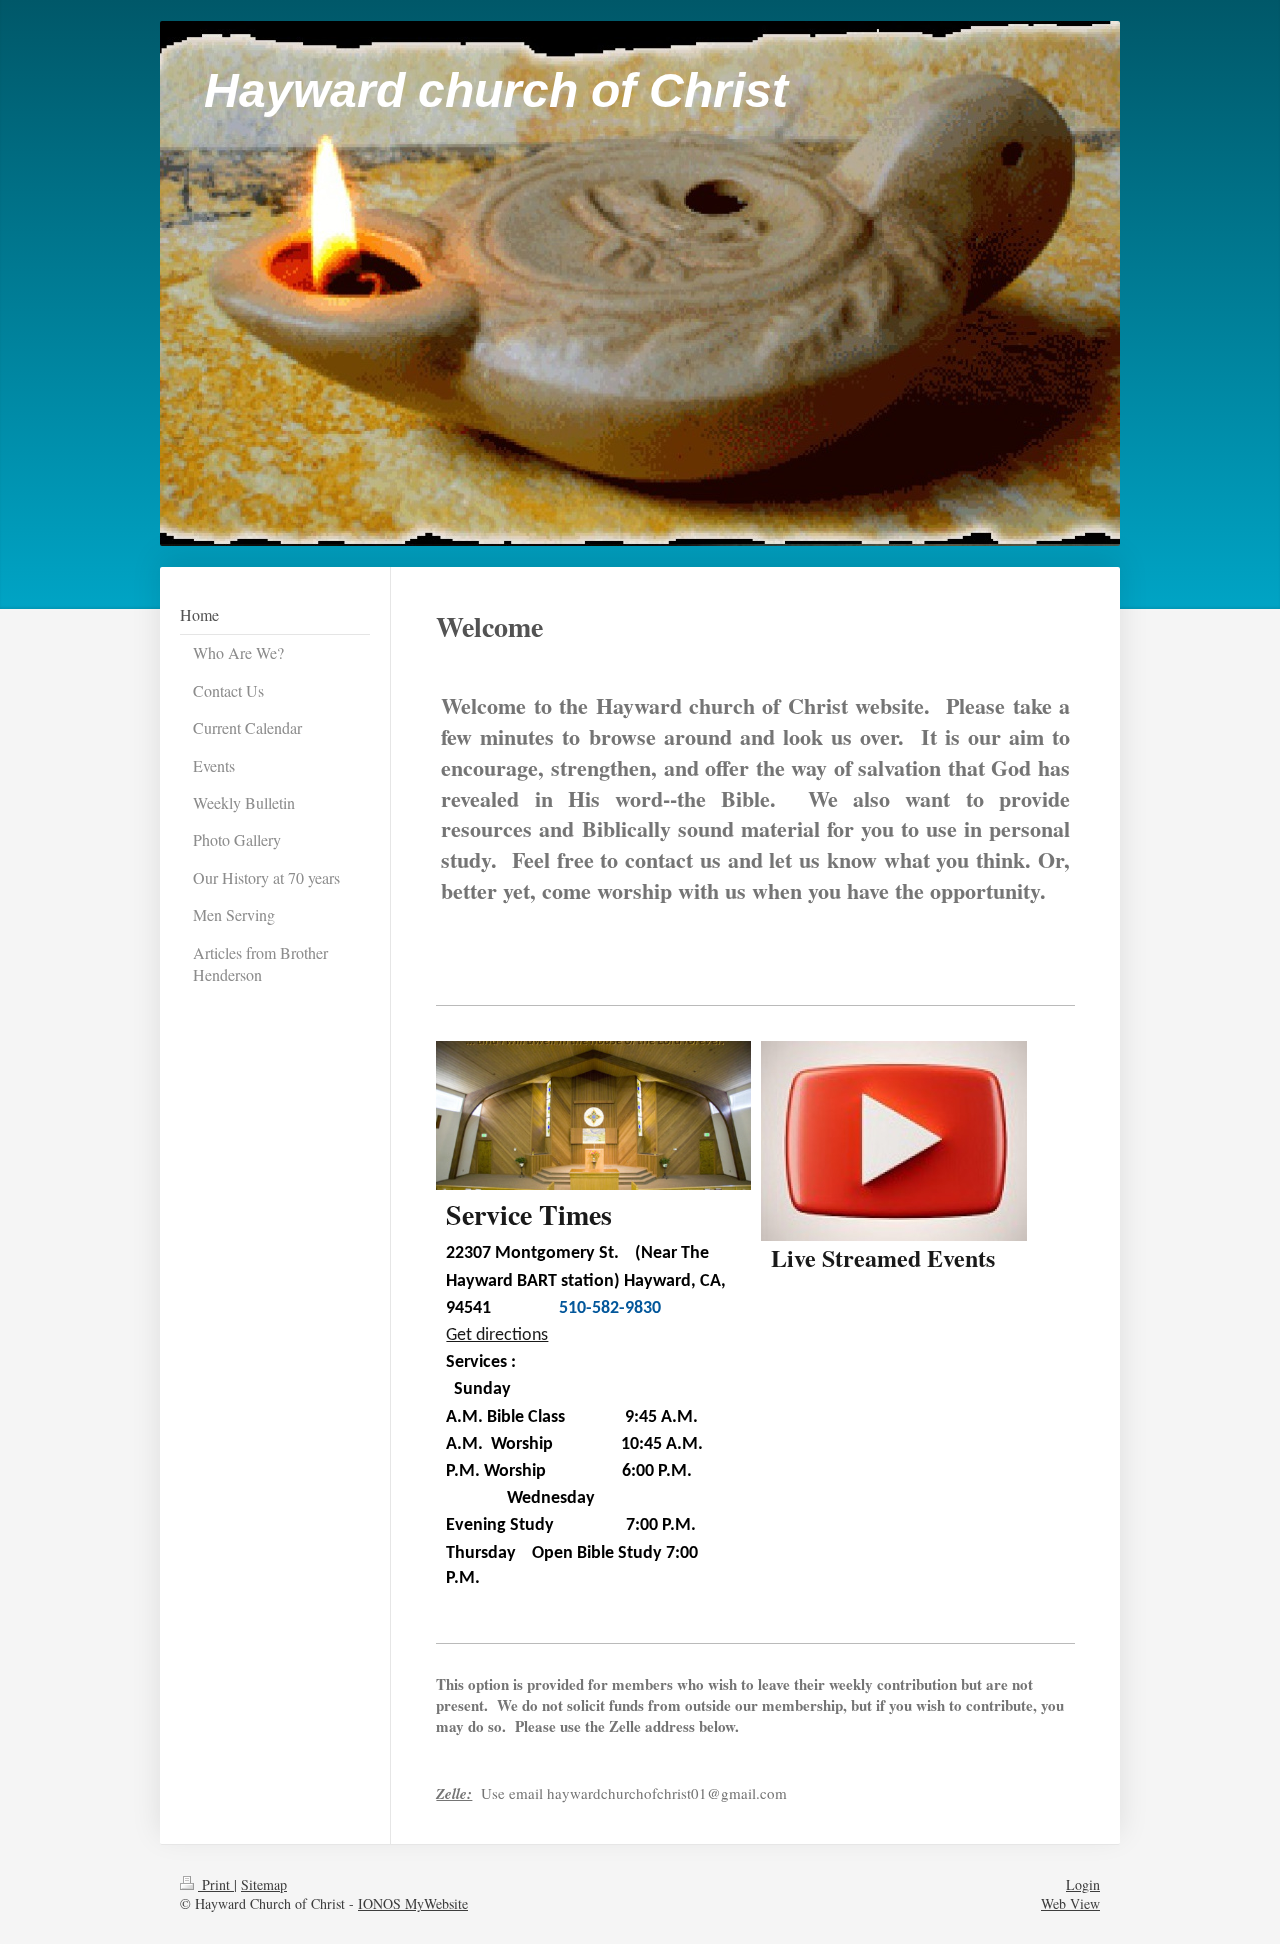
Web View (1070, 1903)
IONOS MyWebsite (413, 1903)
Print (216, 1884)
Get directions (497, 1335)
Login (1083, 1884)
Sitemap (264, 1884)
